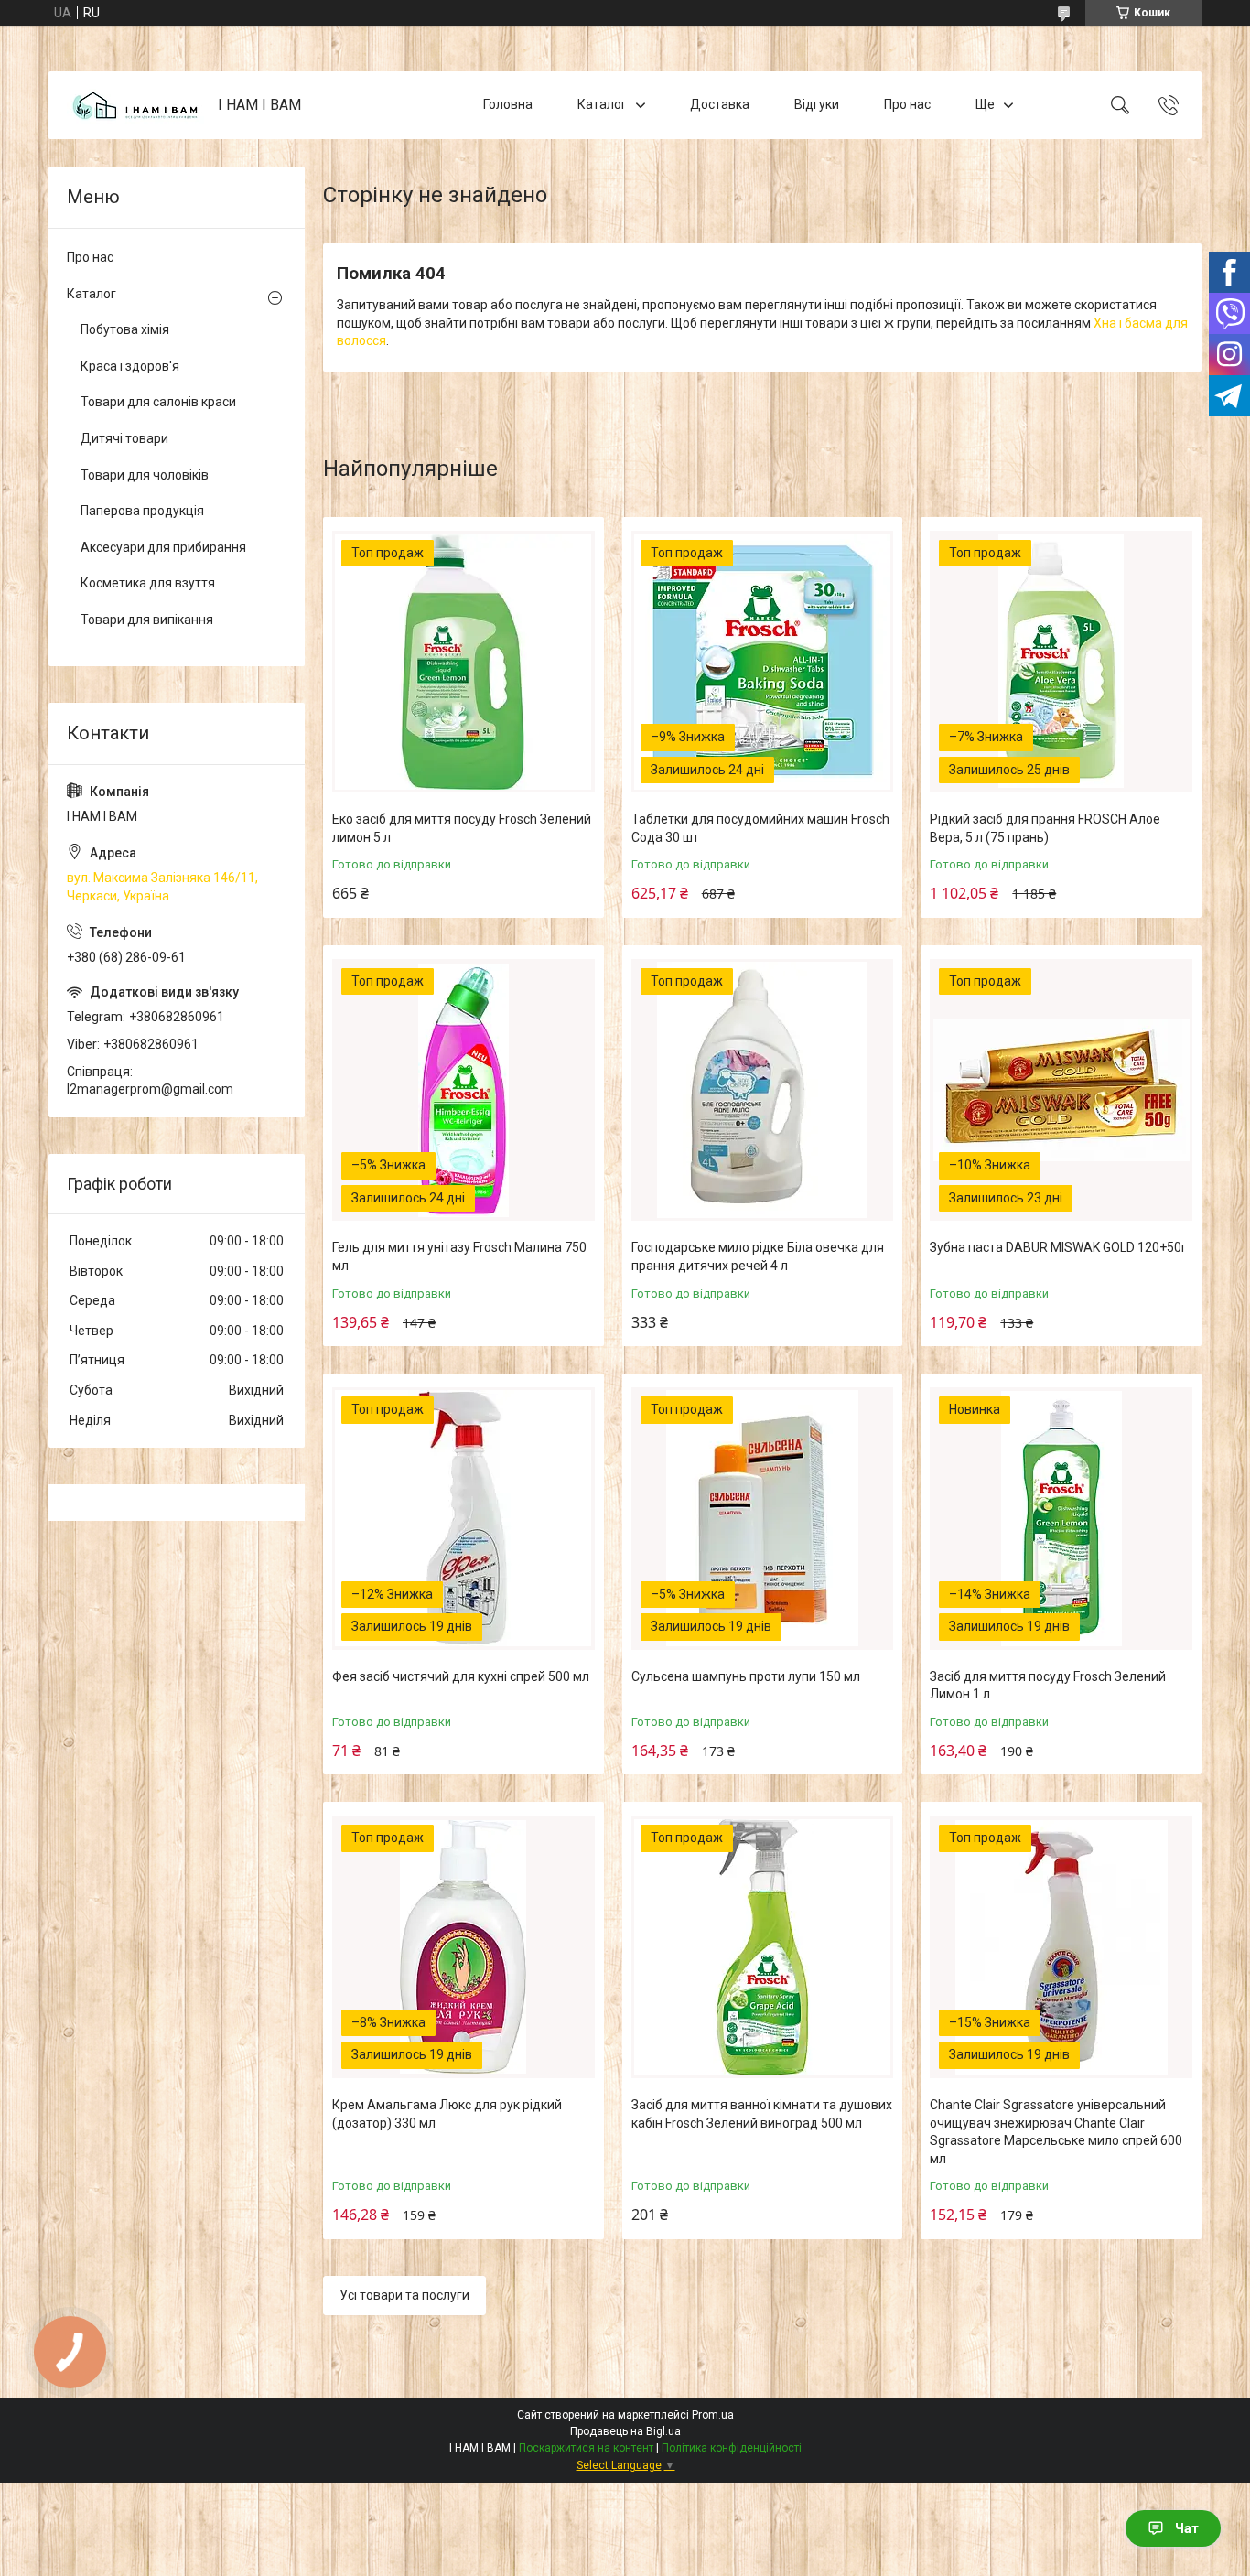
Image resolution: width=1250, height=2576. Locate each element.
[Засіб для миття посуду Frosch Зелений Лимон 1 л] (1061, 1519)
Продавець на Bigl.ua (625, 2431)
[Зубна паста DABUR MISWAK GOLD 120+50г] (1061, 1090)
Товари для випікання (147, 620)
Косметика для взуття (148, 583)
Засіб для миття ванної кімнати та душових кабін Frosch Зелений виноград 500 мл (762, 2114)
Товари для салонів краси (158, 402)
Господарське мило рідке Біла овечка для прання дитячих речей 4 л (758, 1256)
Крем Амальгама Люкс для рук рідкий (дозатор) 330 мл (447, 2114)
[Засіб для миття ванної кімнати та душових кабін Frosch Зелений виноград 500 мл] (763, 1947)
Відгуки (817, 104)
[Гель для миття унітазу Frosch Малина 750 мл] (463, 1090)
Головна (508, 104)
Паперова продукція (142, 511)
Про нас (907, 104)
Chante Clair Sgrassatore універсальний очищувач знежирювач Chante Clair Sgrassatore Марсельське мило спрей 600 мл (1056, 2132)
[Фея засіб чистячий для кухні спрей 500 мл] (463, 1519)
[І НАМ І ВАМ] (135, 106)
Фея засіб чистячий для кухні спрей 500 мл (461, 1676)
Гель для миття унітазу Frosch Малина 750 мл (459, 1256)
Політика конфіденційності (732, 2448)
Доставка (720, 104)
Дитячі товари (124, 438)
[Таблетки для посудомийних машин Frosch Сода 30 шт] (763, 662)
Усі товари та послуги (404, 2295)
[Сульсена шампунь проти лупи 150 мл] (763, 1519)
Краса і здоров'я (130, 366)
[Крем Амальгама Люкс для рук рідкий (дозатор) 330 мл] (463, 1947)
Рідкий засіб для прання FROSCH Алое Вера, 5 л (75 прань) (1045, 828)
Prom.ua (713, 2415)
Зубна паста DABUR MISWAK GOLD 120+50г (1058, 1247)
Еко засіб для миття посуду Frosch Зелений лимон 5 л (462, 828)
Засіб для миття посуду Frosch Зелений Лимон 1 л (1048, 1686)
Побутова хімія (125, 329)
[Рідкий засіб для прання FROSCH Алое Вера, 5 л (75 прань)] (1061, 662)
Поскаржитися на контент (586, 2448)
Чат (1187, 2528)
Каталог (602, 104)
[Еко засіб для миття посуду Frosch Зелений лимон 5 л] (463, 662)
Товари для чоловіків (145, 475)
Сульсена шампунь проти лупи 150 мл (746, 1676)
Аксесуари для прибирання (163, 547)
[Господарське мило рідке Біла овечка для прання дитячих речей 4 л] (763, 1090)
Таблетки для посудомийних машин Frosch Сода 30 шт (760, 828)
